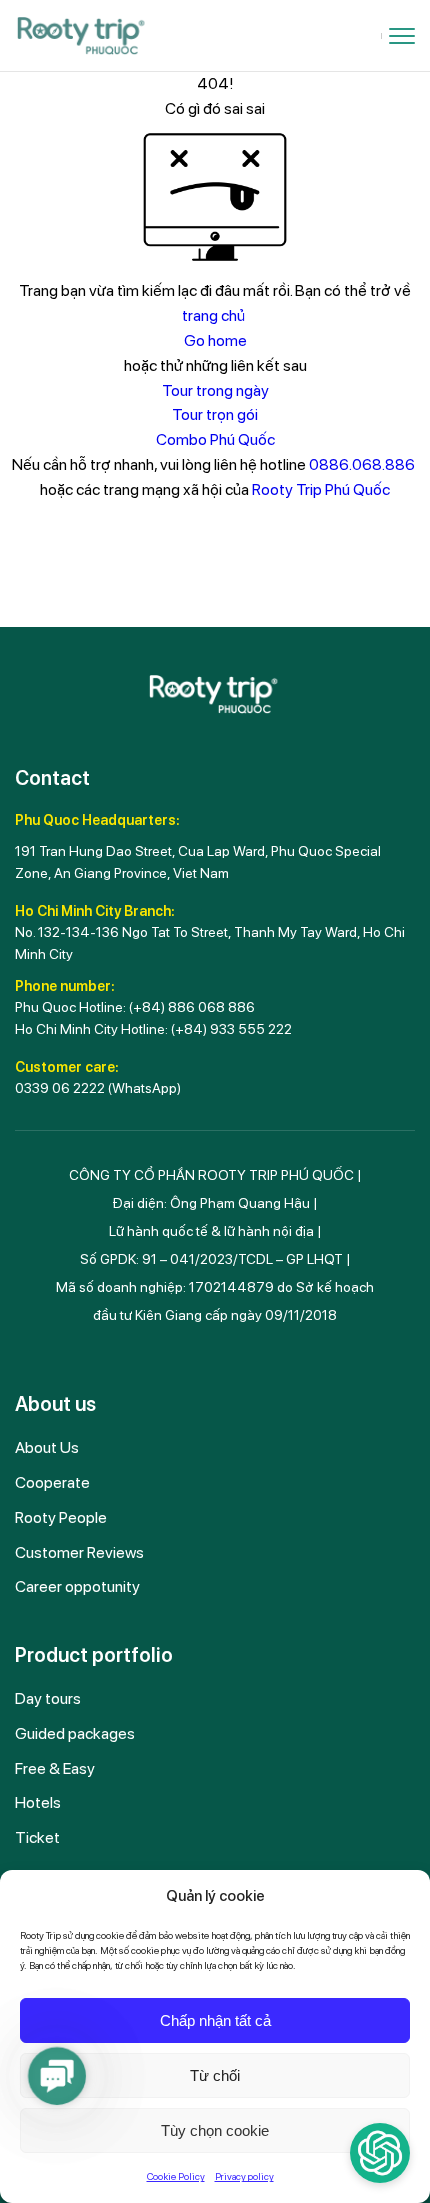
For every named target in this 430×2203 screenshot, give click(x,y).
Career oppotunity (77, 1586)
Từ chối (215, 2075)
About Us (47, 1447)
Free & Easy (55, 1768)
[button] (57, 2076)
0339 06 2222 (60, 1088)
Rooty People (61, 1517)
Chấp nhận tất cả (215, 2020)
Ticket (37, 1837)
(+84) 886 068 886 (192, 1007)
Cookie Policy (176, 2176)
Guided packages (75, 1733)
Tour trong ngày (215, 390)
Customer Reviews (79, 1552)
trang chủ (213, 315)
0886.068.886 (362, 464)
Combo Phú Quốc (215, 439)
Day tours (48, 1698)
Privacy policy (244, 2176)
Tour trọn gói (215, 414)
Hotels (38, 1802)
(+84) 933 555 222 (231, 1029)
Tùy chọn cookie (215, 2130)
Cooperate (52, 1482)
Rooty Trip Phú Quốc (321, 489)
